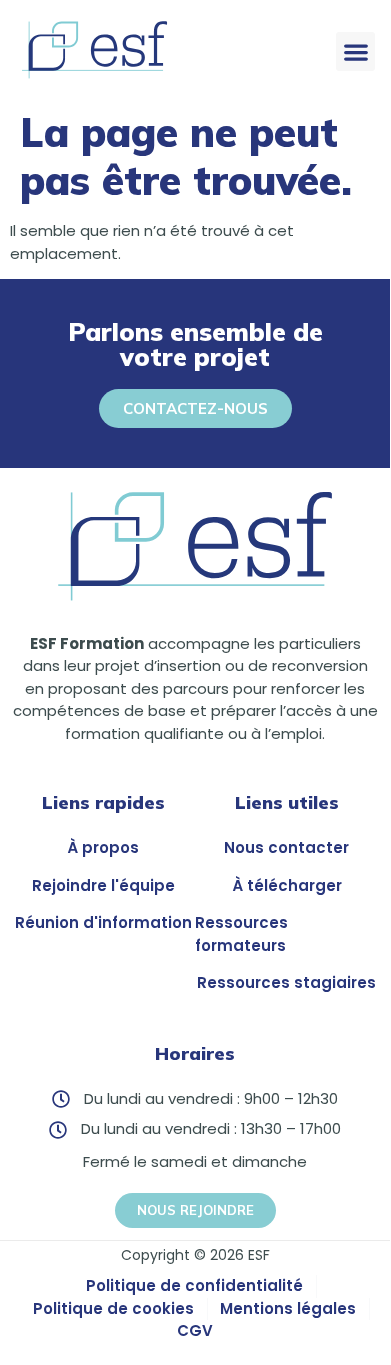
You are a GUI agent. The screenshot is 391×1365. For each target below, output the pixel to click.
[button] (355, 51)
